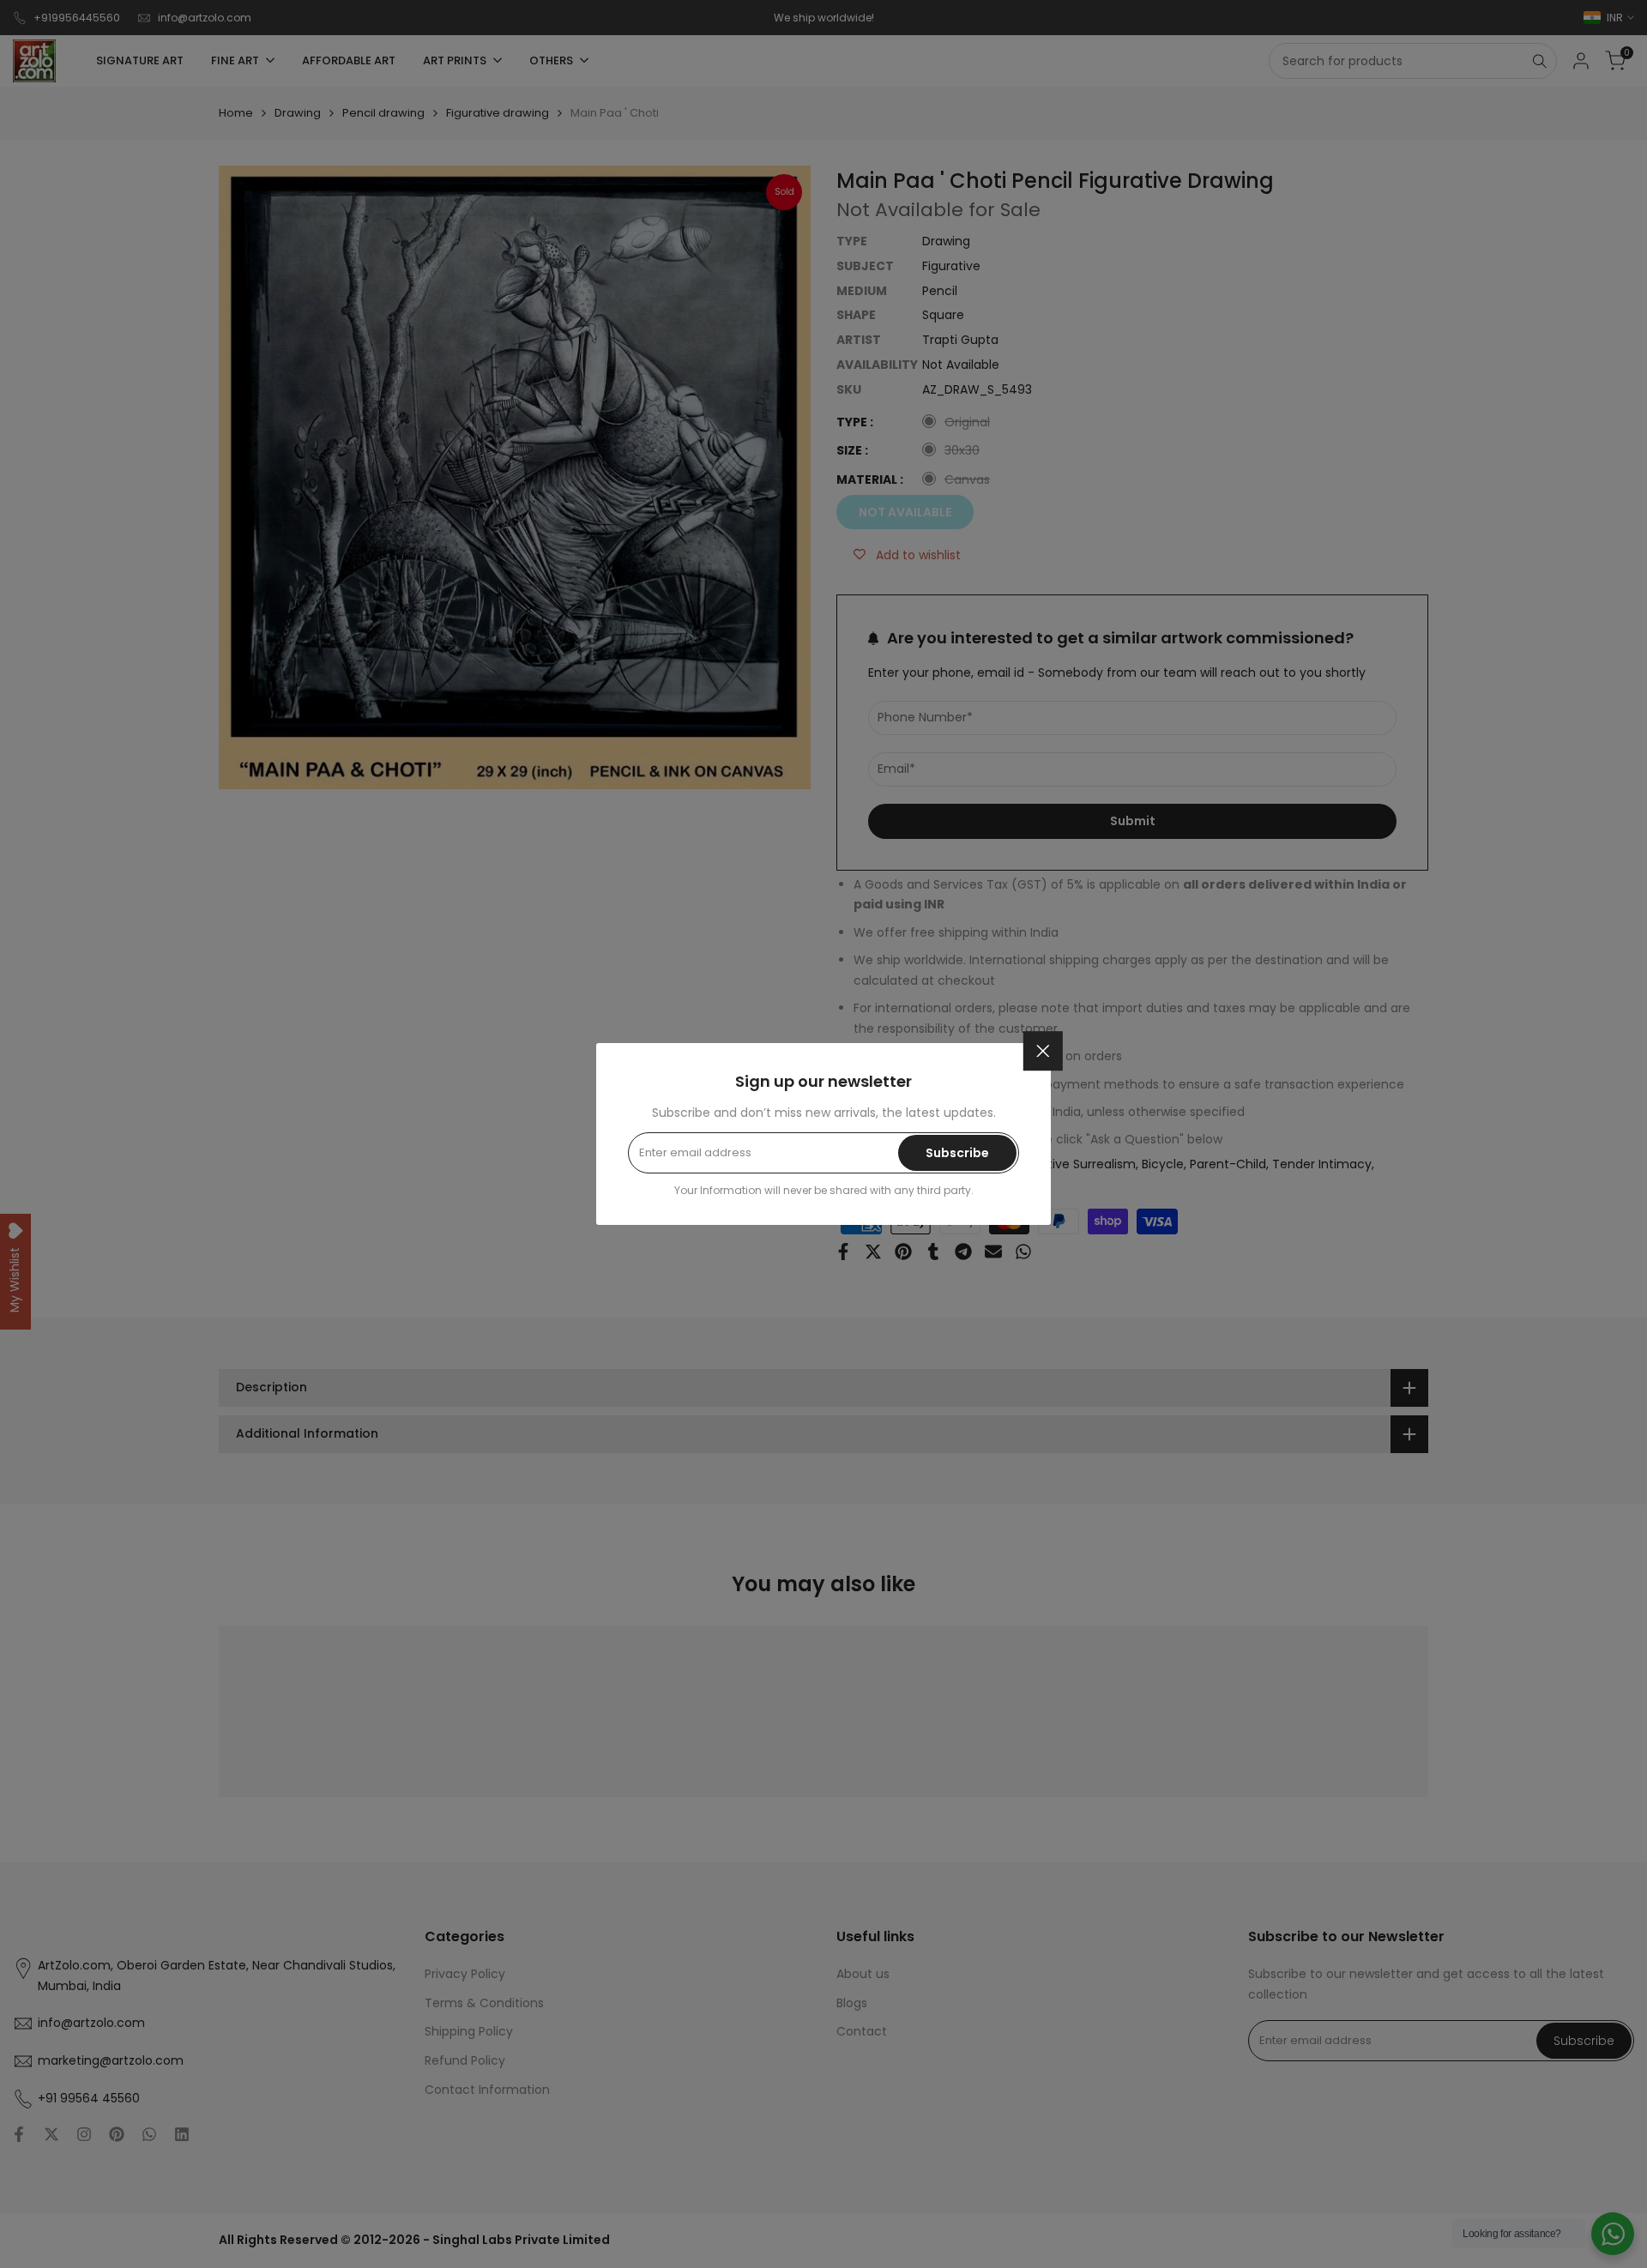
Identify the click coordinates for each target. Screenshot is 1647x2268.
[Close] (1043, 1051)
